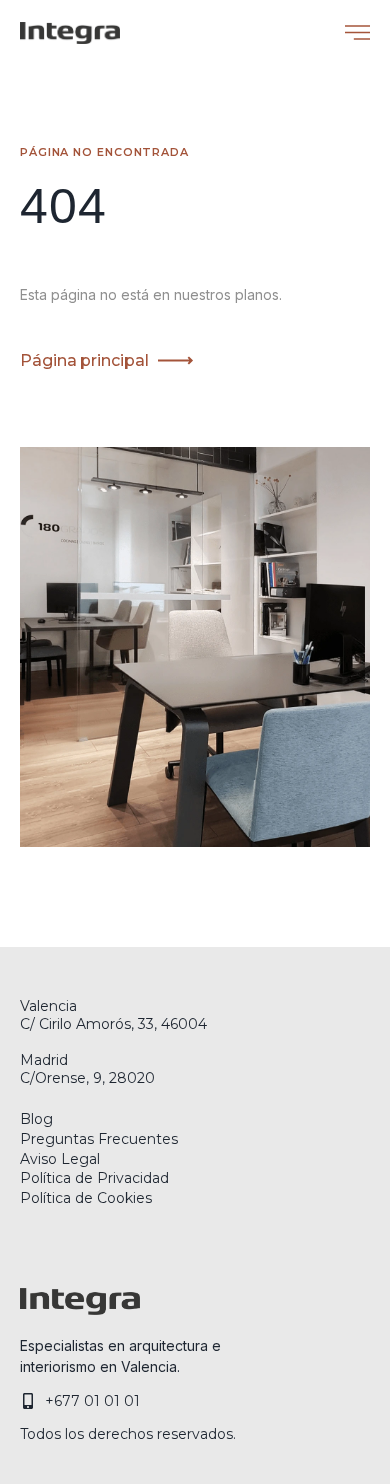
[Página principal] (175, 360)
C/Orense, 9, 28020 (87, 1078)
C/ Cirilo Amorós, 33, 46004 (113, 1024)
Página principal (84, 360)
